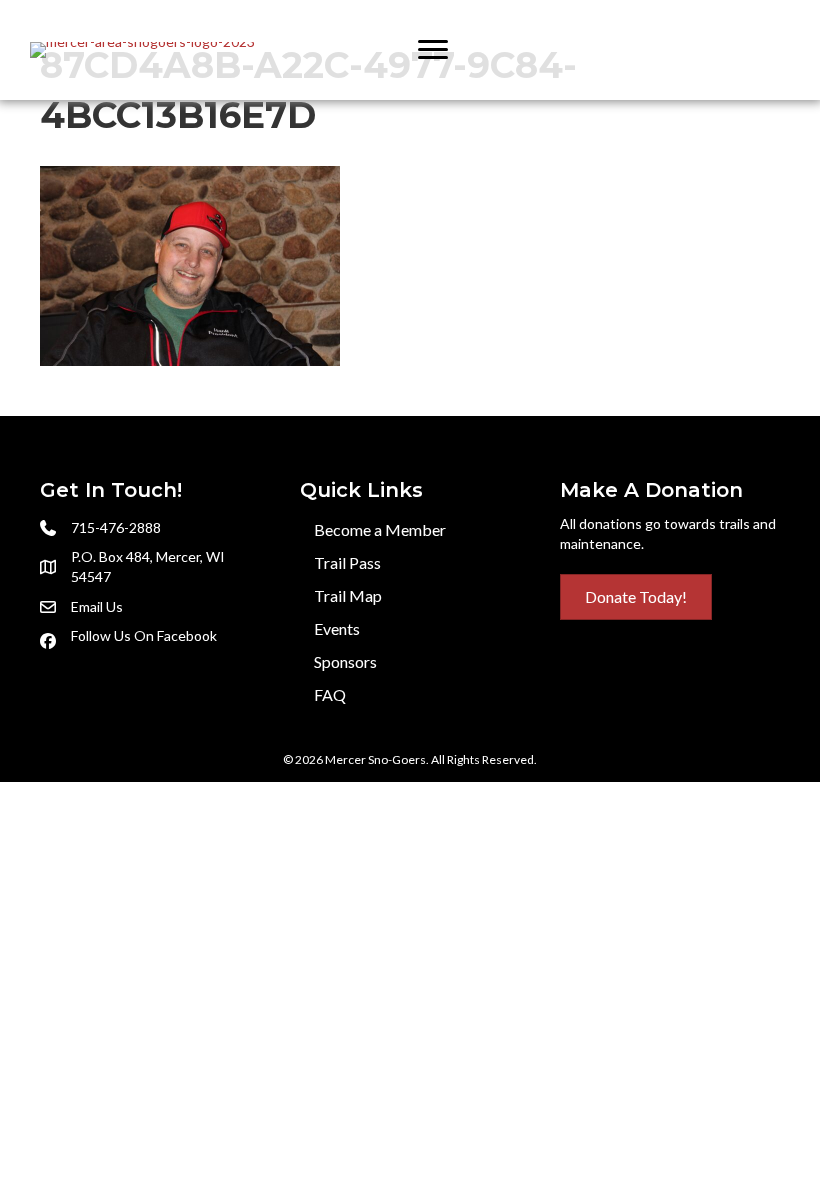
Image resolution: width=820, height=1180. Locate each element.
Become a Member (380, 529)
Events (337, 628)
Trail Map (348, 595)
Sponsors (345, 661)
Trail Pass (347, 562)
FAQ (330, 694)
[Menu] (433, 50)
